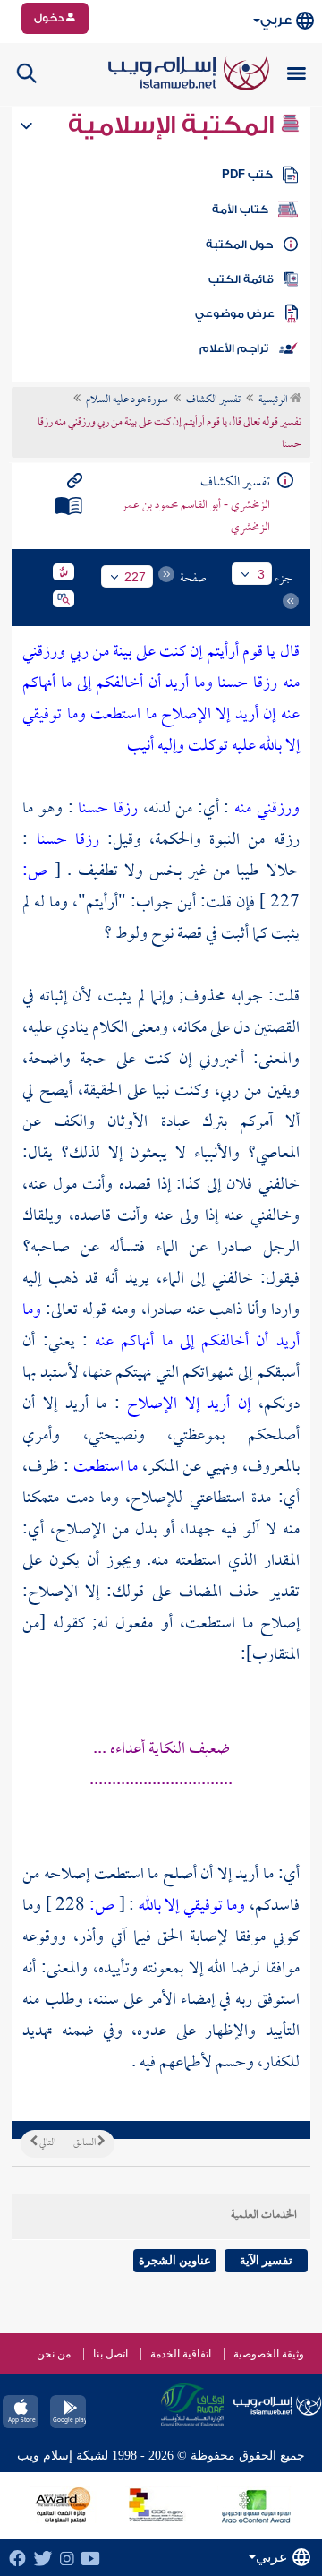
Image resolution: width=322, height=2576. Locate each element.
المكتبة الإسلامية (174, 125)
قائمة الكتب (241, 279)
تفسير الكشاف (213, 400)
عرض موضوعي (235, 313)
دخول (50, 18)
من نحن (54, 2354)
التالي (47, 2143)
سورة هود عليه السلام (127, 400)
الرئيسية (274, 400)
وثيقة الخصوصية (269, 2354)
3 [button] (261, 574)
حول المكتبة (239, 245)
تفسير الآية (266, 2260)
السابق (85, 2143)
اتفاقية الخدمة (181, 2354)
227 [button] (135, 577)
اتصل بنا (110, 2354)
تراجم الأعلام (234, 348)
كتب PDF (247, 175)
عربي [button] (276, 20)
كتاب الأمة (240, 210)
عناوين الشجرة (175, 2260)
